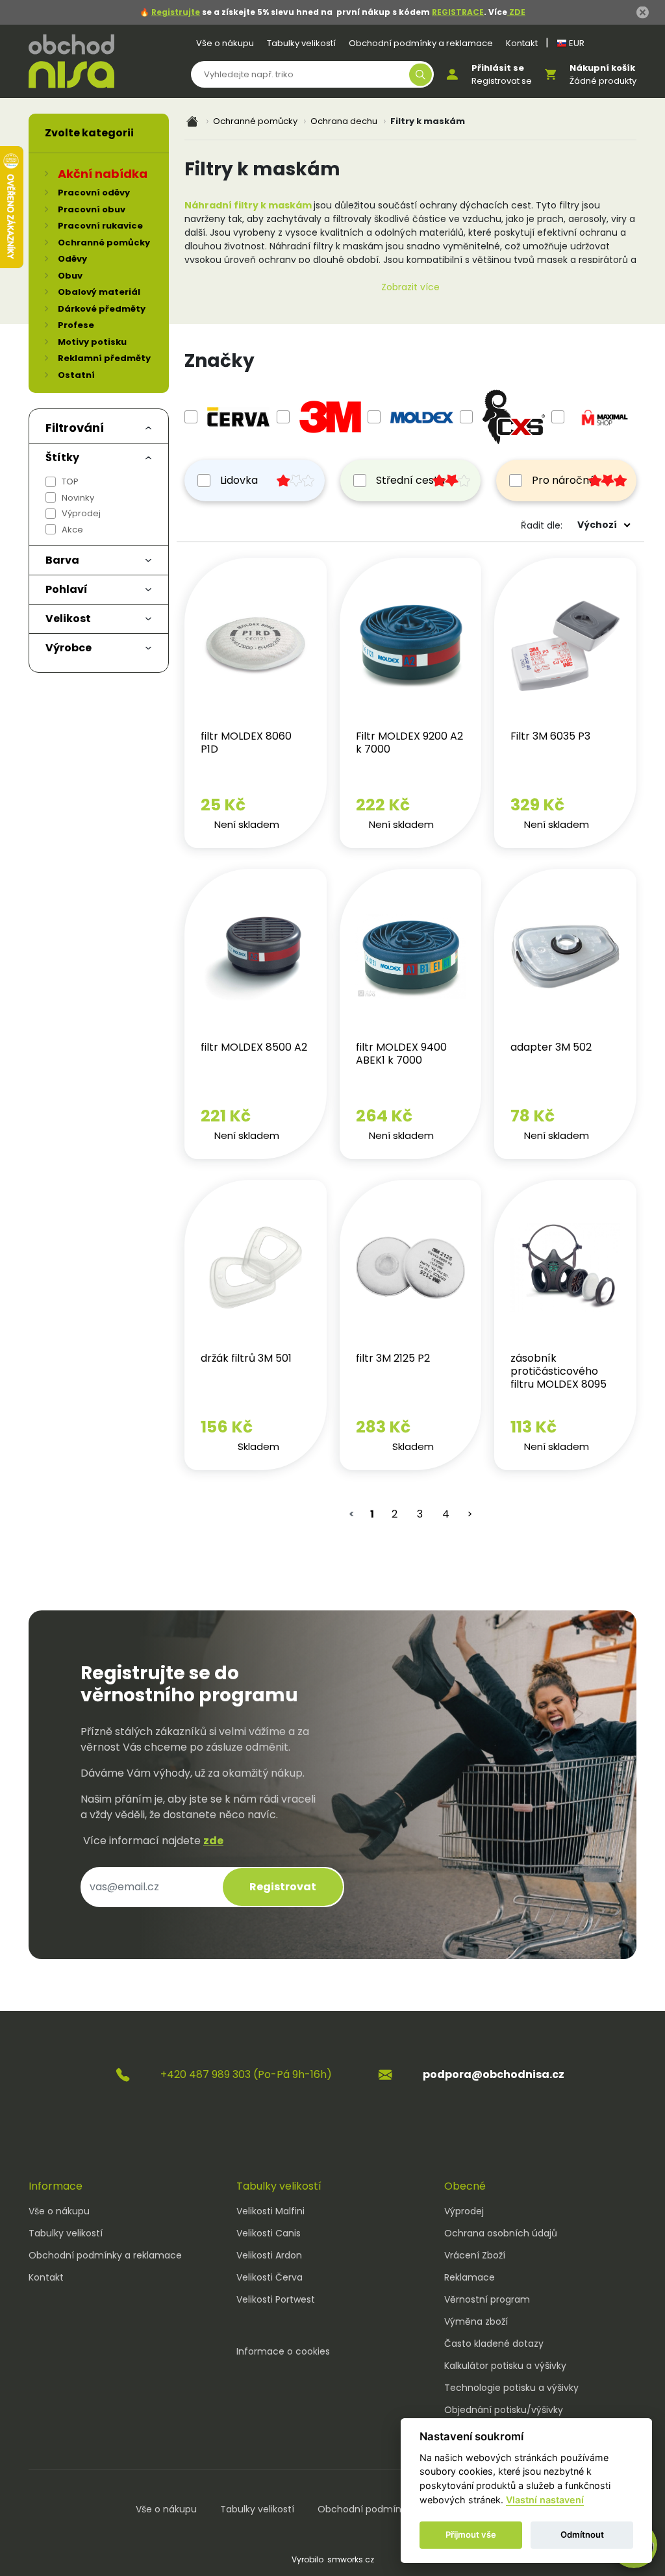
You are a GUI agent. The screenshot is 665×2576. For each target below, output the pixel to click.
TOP (70, 481)
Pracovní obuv (92, 209)
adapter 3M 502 (551, 1047)
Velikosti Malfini (270, 2211)
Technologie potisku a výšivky (511, 2388)
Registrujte (176, 12)
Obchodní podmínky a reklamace (421, 43)
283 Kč (383, 1427)
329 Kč (537, 805)
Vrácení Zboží (475, 2255)
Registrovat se (502, 81)
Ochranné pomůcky (255, 121)
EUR (576, 43)
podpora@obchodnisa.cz (494, 2074)
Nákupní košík (602, 68)
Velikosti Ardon (269, 2255)
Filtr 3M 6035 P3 (550, 736)
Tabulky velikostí (301, 43)
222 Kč (383, 805)
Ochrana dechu (344, 121)
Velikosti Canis (269, 2233)
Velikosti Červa (270, 2277)
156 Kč (227, 1427)
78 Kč (533, 1116)
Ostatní (76, 375)
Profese (76, 325)
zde (213, 1841)
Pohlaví (67, 589)
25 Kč (223, 805)
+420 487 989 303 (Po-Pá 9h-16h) (246, 2074)
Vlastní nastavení (545, 2500)
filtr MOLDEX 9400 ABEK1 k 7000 (401, 1054)
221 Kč (226, 1116)
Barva (62, 560)
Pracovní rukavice (100, 226)
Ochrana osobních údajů (501, 2233)
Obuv (70, 276)
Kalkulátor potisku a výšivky (505, 2366)
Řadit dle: (542, 525)
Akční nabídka (103, 174)
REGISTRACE (458, 12)
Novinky (78, 498)
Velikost (68, 619)
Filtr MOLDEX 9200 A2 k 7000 (409, 743)
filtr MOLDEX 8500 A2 (254, 1047)
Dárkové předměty (102, 309)
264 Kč (384, 1116)
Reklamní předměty (104, 358)
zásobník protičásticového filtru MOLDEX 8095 (558, 1371)
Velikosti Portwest (276, 2299)
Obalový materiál (99, 292)
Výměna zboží (476, 2321)
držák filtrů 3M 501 (246, 1358)
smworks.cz (351, 2559)
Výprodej (81, 513)
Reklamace (470, 2277)
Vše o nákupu (225, 43)
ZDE (516, 12)
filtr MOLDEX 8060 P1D (246, 743)
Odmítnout (582, 2534)
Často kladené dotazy (494, 2344)
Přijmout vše (471, 2534)
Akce (72, 530)
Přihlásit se (498, 68)
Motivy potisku (92, 342)
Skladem (258, 1446)
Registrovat (283, 1887)
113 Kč (533, 1427)
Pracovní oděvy (94, 193)
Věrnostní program (487, 2299)
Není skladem (247, 824)
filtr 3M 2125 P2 (393, 1358)
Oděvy (72, 259)
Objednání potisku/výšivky (504, 2410)
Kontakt (522, 43)
